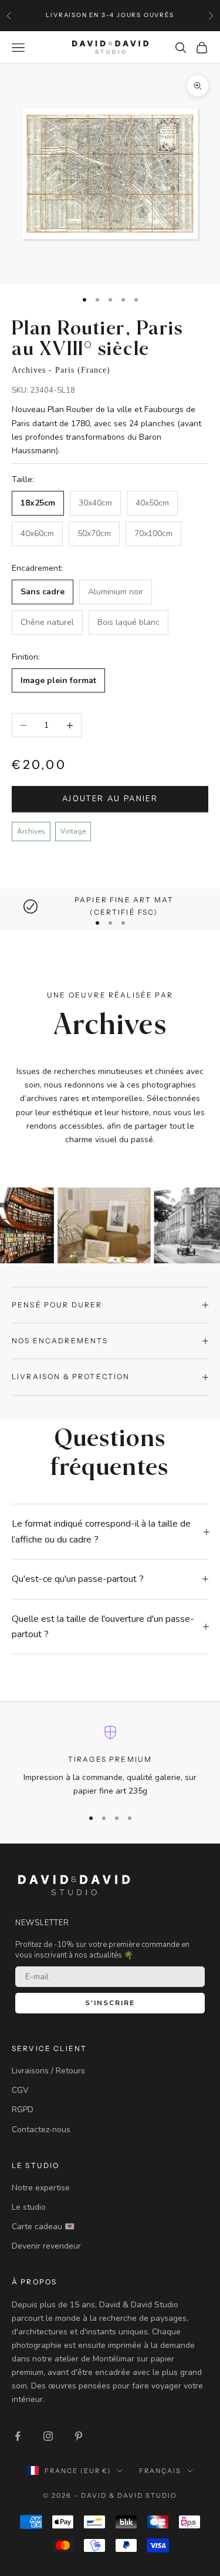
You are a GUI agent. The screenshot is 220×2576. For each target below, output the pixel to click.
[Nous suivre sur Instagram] (48, 2436)
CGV (20, 2090)
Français (160, 2471)
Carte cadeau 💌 (43, 2227)
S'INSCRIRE (110, 2003)
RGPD (23, 2110)
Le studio (29, 2207)
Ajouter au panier (110, 799)
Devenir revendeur (46, 2246)
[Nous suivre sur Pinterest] (79, 2436)
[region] (110, 906)
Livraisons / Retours (48, 2071)
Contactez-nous (41, 2130)
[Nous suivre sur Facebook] (18, 2436)
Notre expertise (41, 2188)
